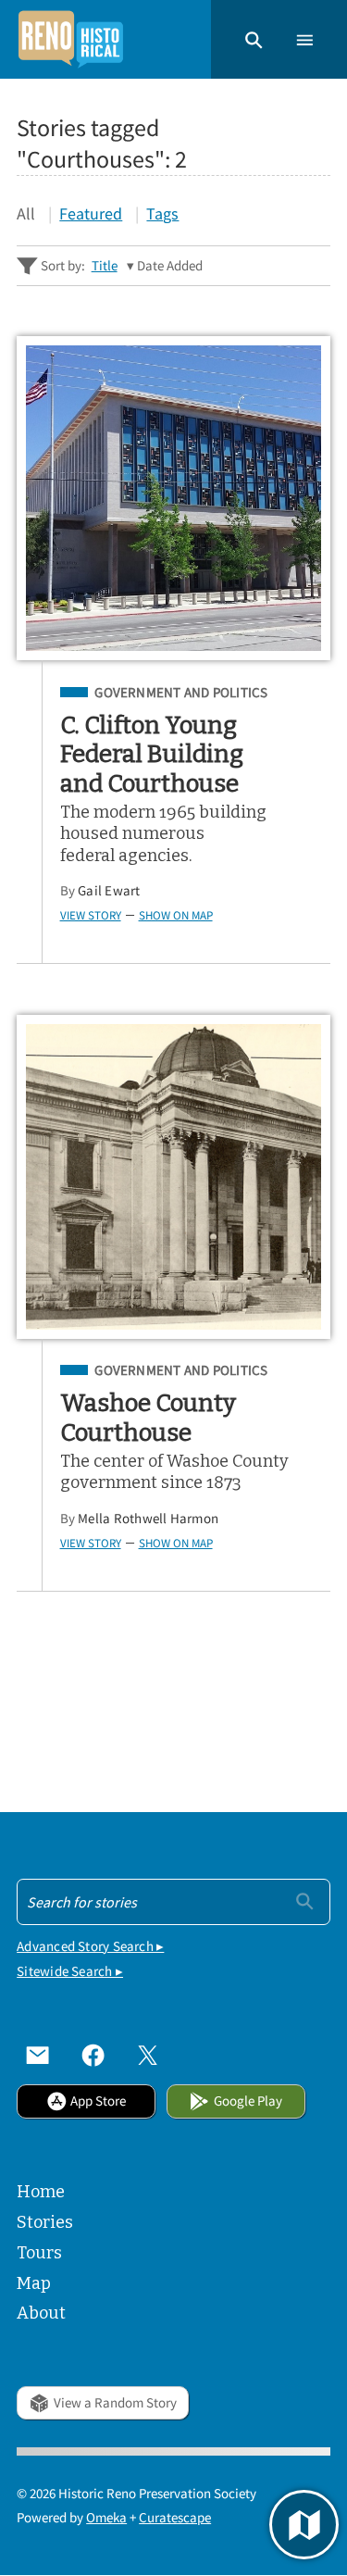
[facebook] (93, 2055)
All (26, 213)
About (41, 2313)
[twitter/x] (148, 2055)
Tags (162, 213)
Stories (45, 2222)
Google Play (248, 2101)
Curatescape (175, 2517)
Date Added (170, 265)
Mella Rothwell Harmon (148, 1518)
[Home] (70, 39)
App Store (98, 2101)
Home (41, 2192)
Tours (39, 2253)
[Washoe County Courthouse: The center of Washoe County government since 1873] (173, 1177)
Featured (91, 213)
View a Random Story (115, 2402)
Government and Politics (181, 693)
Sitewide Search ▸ (70, 1971)
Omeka (106, 2517)
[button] (254, 39)
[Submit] (305, 1900)
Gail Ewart (109, 890)
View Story (91, 915)
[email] (37, 2055)
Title (105, 265)
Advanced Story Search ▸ (90, 1946)
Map (34, 2283)
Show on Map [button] (176, 915)
